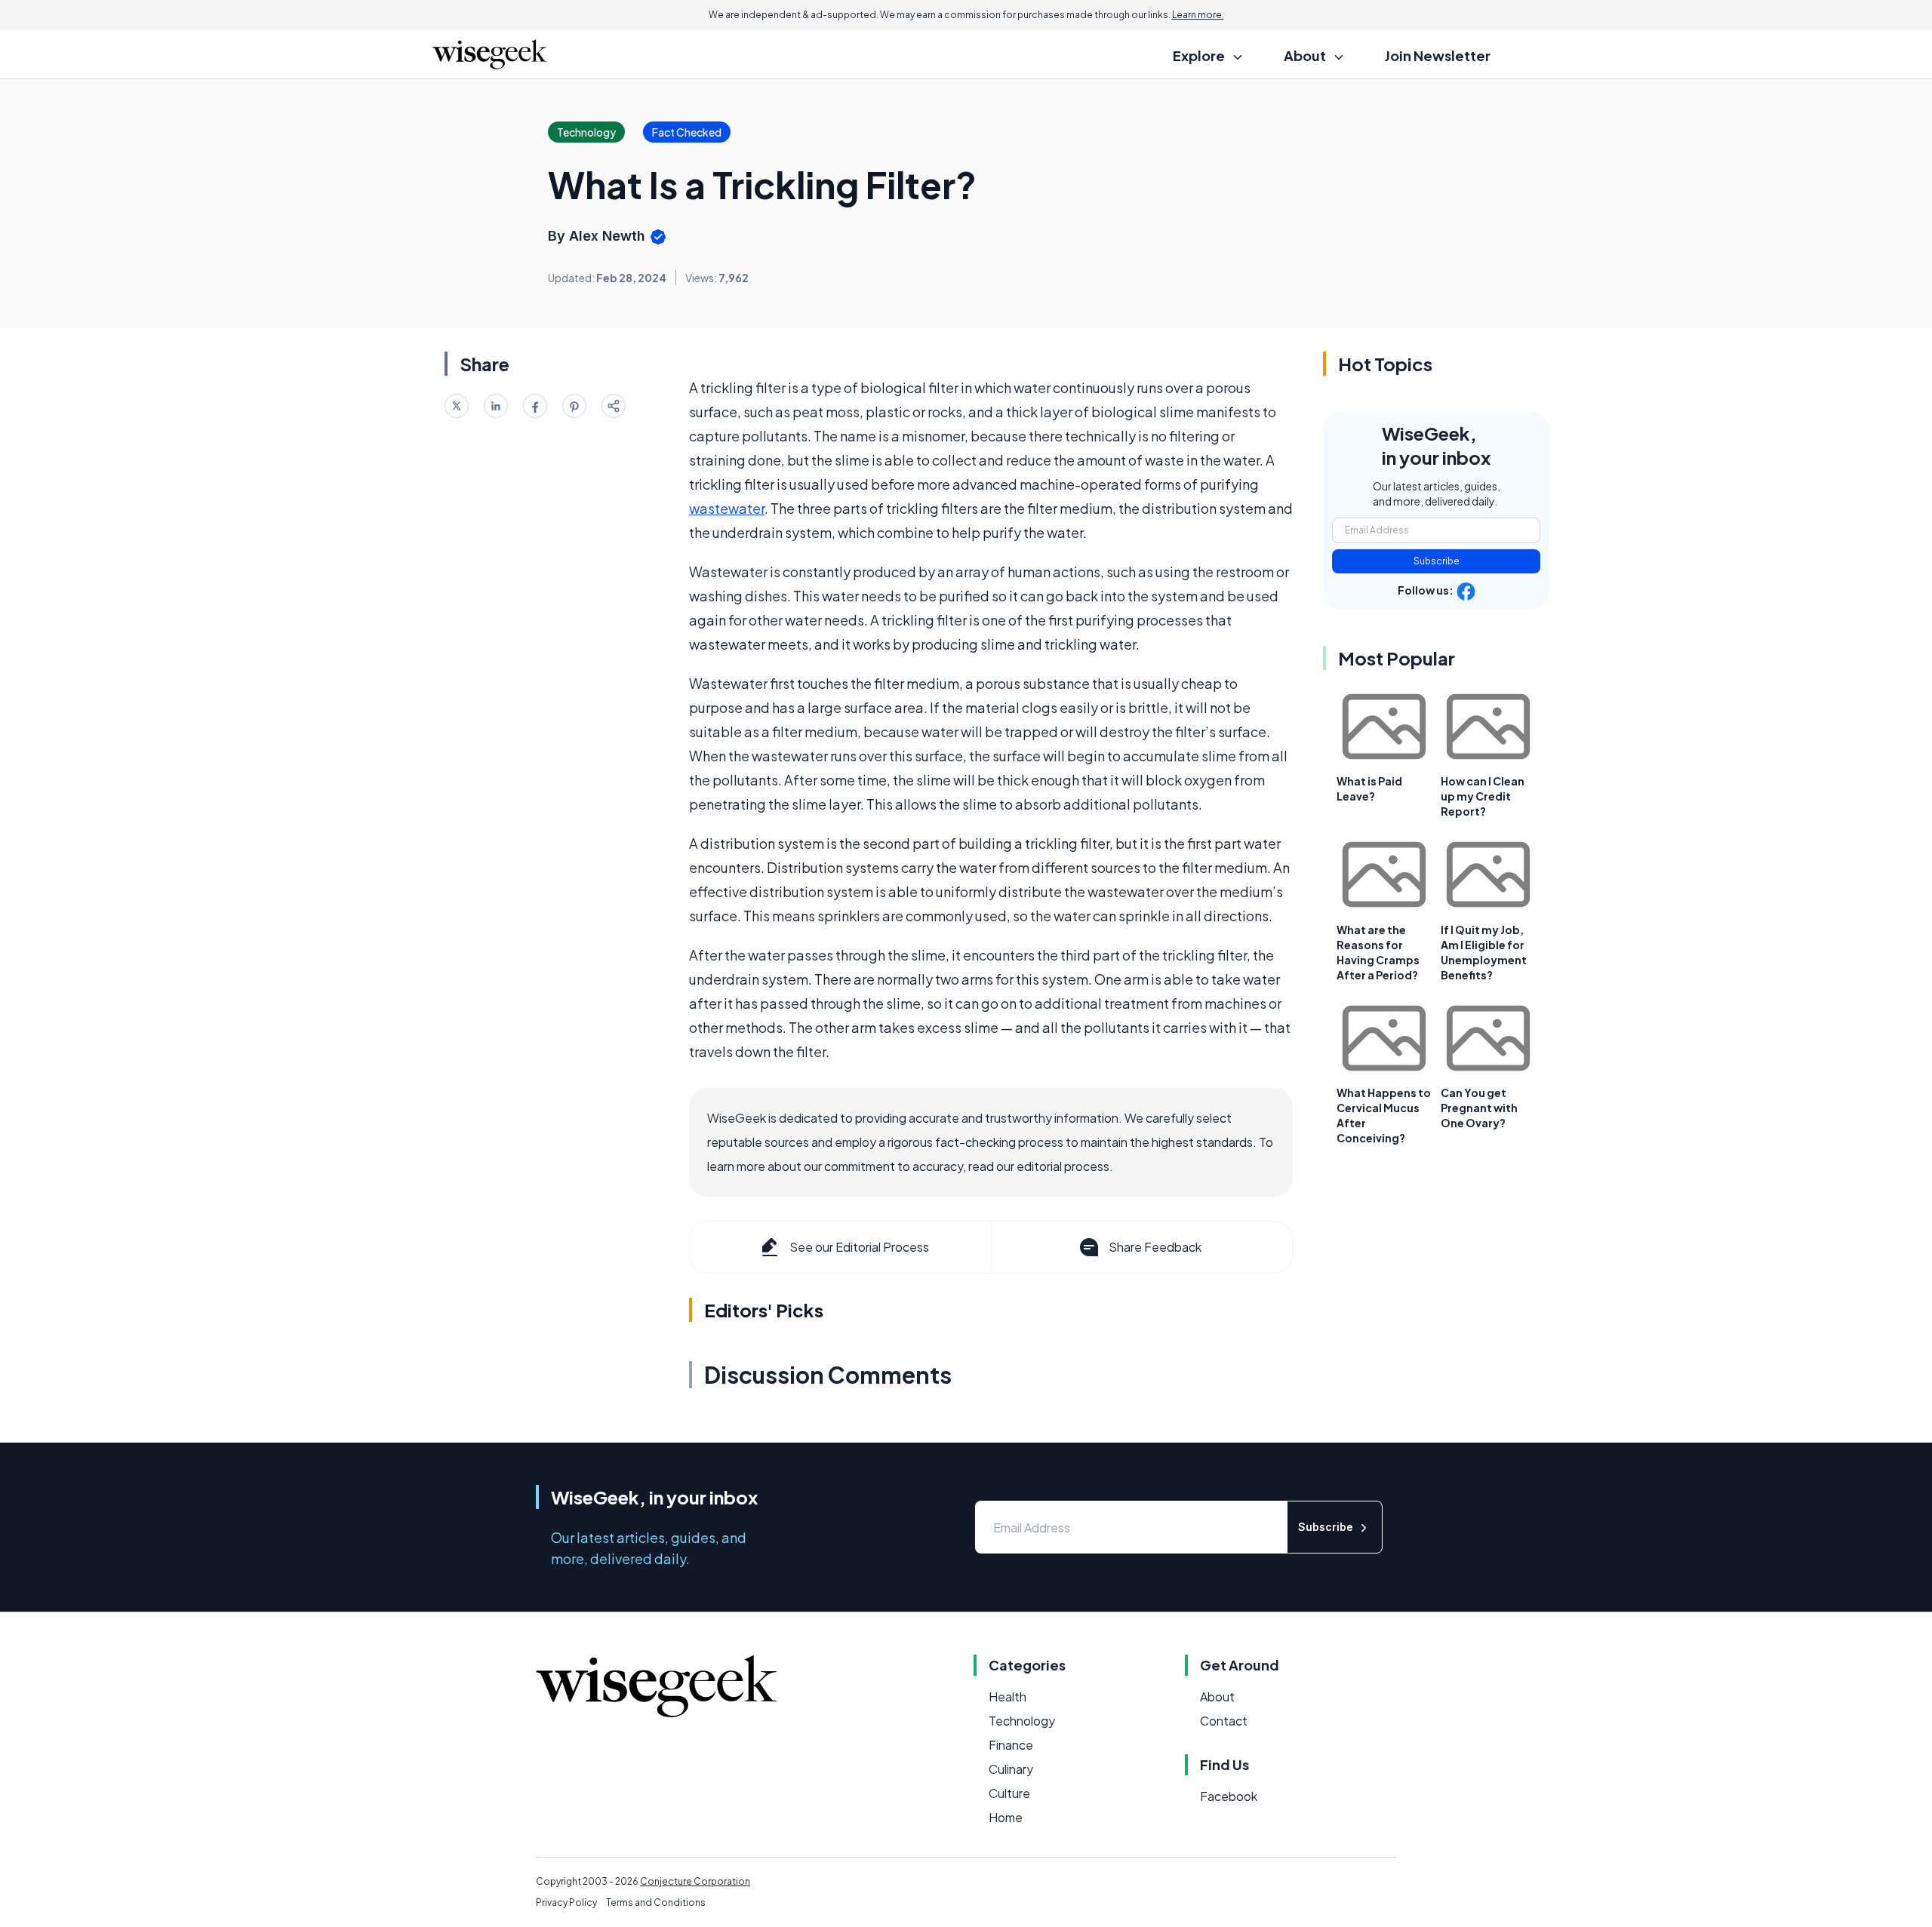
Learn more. (1198, 15)
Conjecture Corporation (695, 1881)
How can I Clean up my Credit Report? (1483, 796)
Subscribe (1437, 561)
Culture (1009, 1793)
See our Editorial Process (859, 1247)
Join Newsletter (1438, 55)
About (1217, 1696)
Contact (1224, 1721)
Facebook (1229, 1796)
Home (1006, 1817)
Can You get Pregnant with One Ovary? (1479, 1108)
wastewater (727, 508)
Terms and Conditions (656, 1902)
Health (1008, 1696)
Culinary (1011, 1769)
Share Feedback (1155, 1247)
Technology (1022, 1721)
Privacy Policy (566, 1902)
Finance (1011, 1745)
